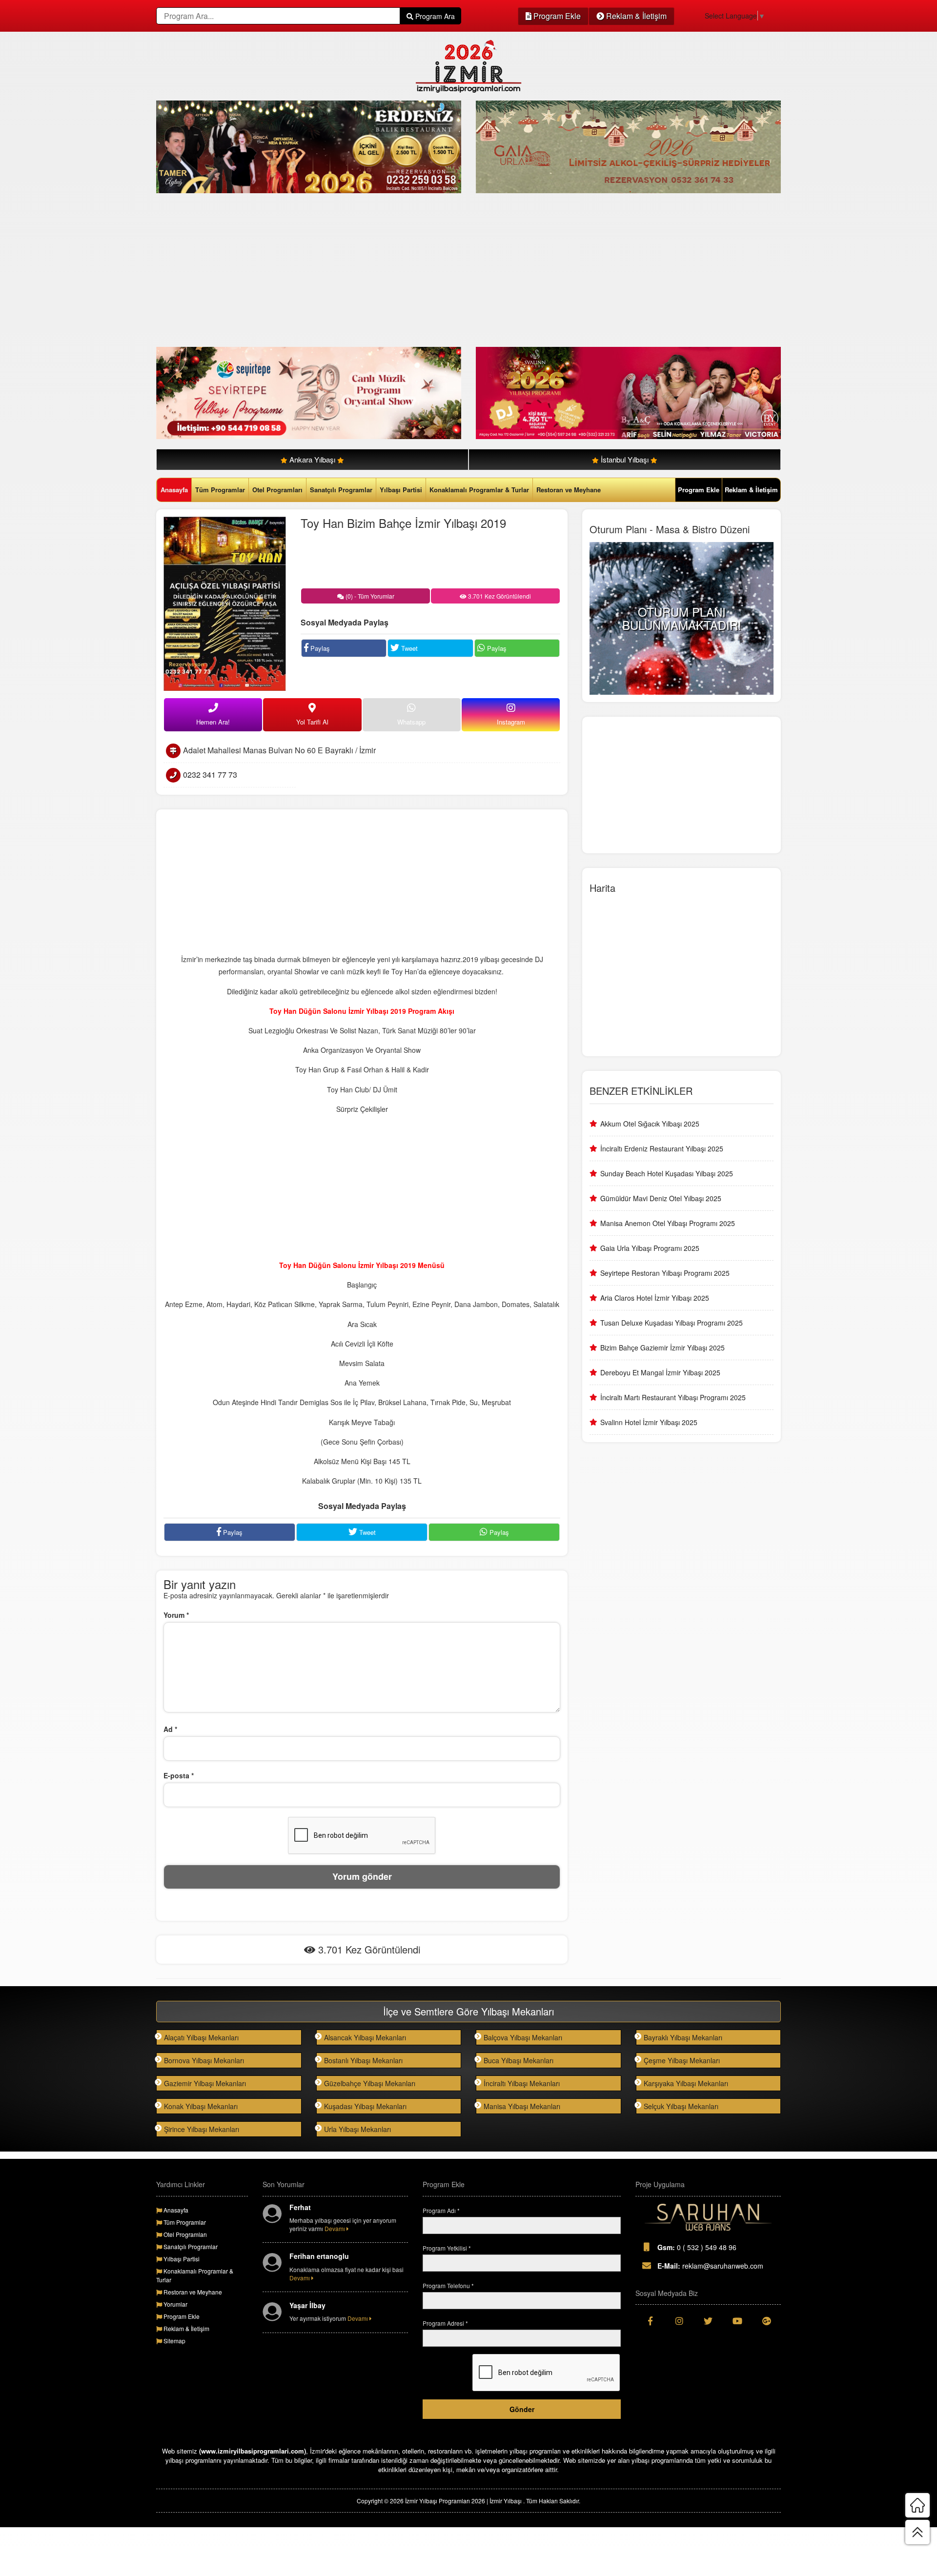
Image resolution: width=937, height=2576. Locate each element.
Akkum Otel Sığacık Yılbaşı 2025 (650, 1124)
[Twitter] (708, 2321)
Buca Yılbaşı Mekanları (519, 2060)
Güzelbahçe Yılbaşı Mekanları (370, 2083)
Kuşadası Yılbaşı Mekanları (365, 2106)
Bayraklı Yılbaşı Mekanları (683, 2037)
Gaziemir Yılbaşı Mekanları (205, 2083)
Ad (170, 1729)
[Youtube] (737, 2321)
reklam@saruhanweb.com (710, 2266)
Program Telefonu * (448, 2285)
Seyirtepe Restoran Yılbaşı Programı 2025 (665, 1273)
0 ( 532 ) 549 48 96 (697, 2247)
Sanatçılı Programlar (341, 490)
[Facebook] (650, 2321)
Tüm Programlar (220, 490)
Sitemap (174, 2341)
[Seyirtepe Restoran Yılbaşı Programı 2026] (309, 392)
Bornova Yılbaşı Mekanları (204, 2060)
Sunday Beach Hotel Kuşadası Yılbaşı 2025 (667, 1173)
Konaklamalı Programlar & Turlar (479, 490)
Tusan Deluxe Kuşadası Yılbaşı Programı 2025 (672, 1323)
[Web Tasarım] (708, 2217)
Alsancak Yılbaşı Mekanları (365, 2037)
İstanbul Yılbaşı (625, 459)
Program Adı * (441, 2210)
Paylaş (319, 648)
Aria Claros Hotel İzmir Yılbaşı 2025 (655, 1298)
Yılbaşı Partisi (401, 490)
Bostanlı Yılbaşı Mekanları (363, 2060)
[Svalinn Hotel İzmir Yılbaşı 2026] (628, 392)
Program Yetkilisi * (447, 2248)
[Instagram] (679, 2321)
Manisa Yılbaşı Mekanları (522, 2106)
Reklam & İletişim (635, 16)
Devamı (336, 2228)
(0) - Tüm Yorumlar (369, 596)
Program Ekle (556, 16)
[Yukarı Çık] (917, 2532)
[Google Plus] (766, 2321)
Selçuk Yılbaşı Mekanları (681, 2106)
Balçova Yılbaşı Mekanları (523, 2037)
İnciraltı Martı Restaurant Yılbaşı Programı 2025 (673, 1397)
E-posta (179, 1775)
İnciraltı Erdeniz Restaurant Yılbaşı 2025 (662, 1148)
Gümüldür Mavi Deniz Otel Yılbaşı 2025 (661, 1198)
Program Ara (434, 16)
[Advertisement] (449, 271)
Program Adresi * (445, 2323)
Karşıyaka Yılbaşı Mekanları (686, 2083)
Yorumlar (175, 2304)
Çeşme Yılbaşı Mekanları (682, 2060)
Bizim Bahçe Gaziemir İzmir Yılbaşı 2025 (662, 1348)
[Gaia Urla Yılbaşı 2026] (628, 146)
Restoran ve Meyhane (569, 490)
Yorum (176, 1615)
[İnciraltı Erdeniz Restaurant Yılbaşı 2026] (309, 146)
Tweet (408, 648)
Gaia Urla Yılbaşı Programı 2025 (650, 1248)
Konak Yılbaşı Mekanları (201, 2106)
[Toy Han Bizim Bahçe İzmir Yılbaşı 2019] (225, 603)
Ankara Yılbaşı (312, 459)
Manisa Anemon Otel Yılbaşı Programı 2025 (668, 1223)
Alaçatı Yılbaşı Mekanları (201, 2037)
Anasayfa (174, 490)
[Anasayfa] (917, 2505)
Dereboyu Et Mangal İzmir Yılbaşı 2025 (660, 1372)
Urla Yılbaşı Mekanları (357, 2129)
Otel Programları (277, 490)
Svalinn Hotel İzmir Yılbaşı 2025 (649, 1422)
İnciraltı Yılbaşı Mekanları (522, 2083)
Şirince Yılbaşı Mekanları (202, 2129)
